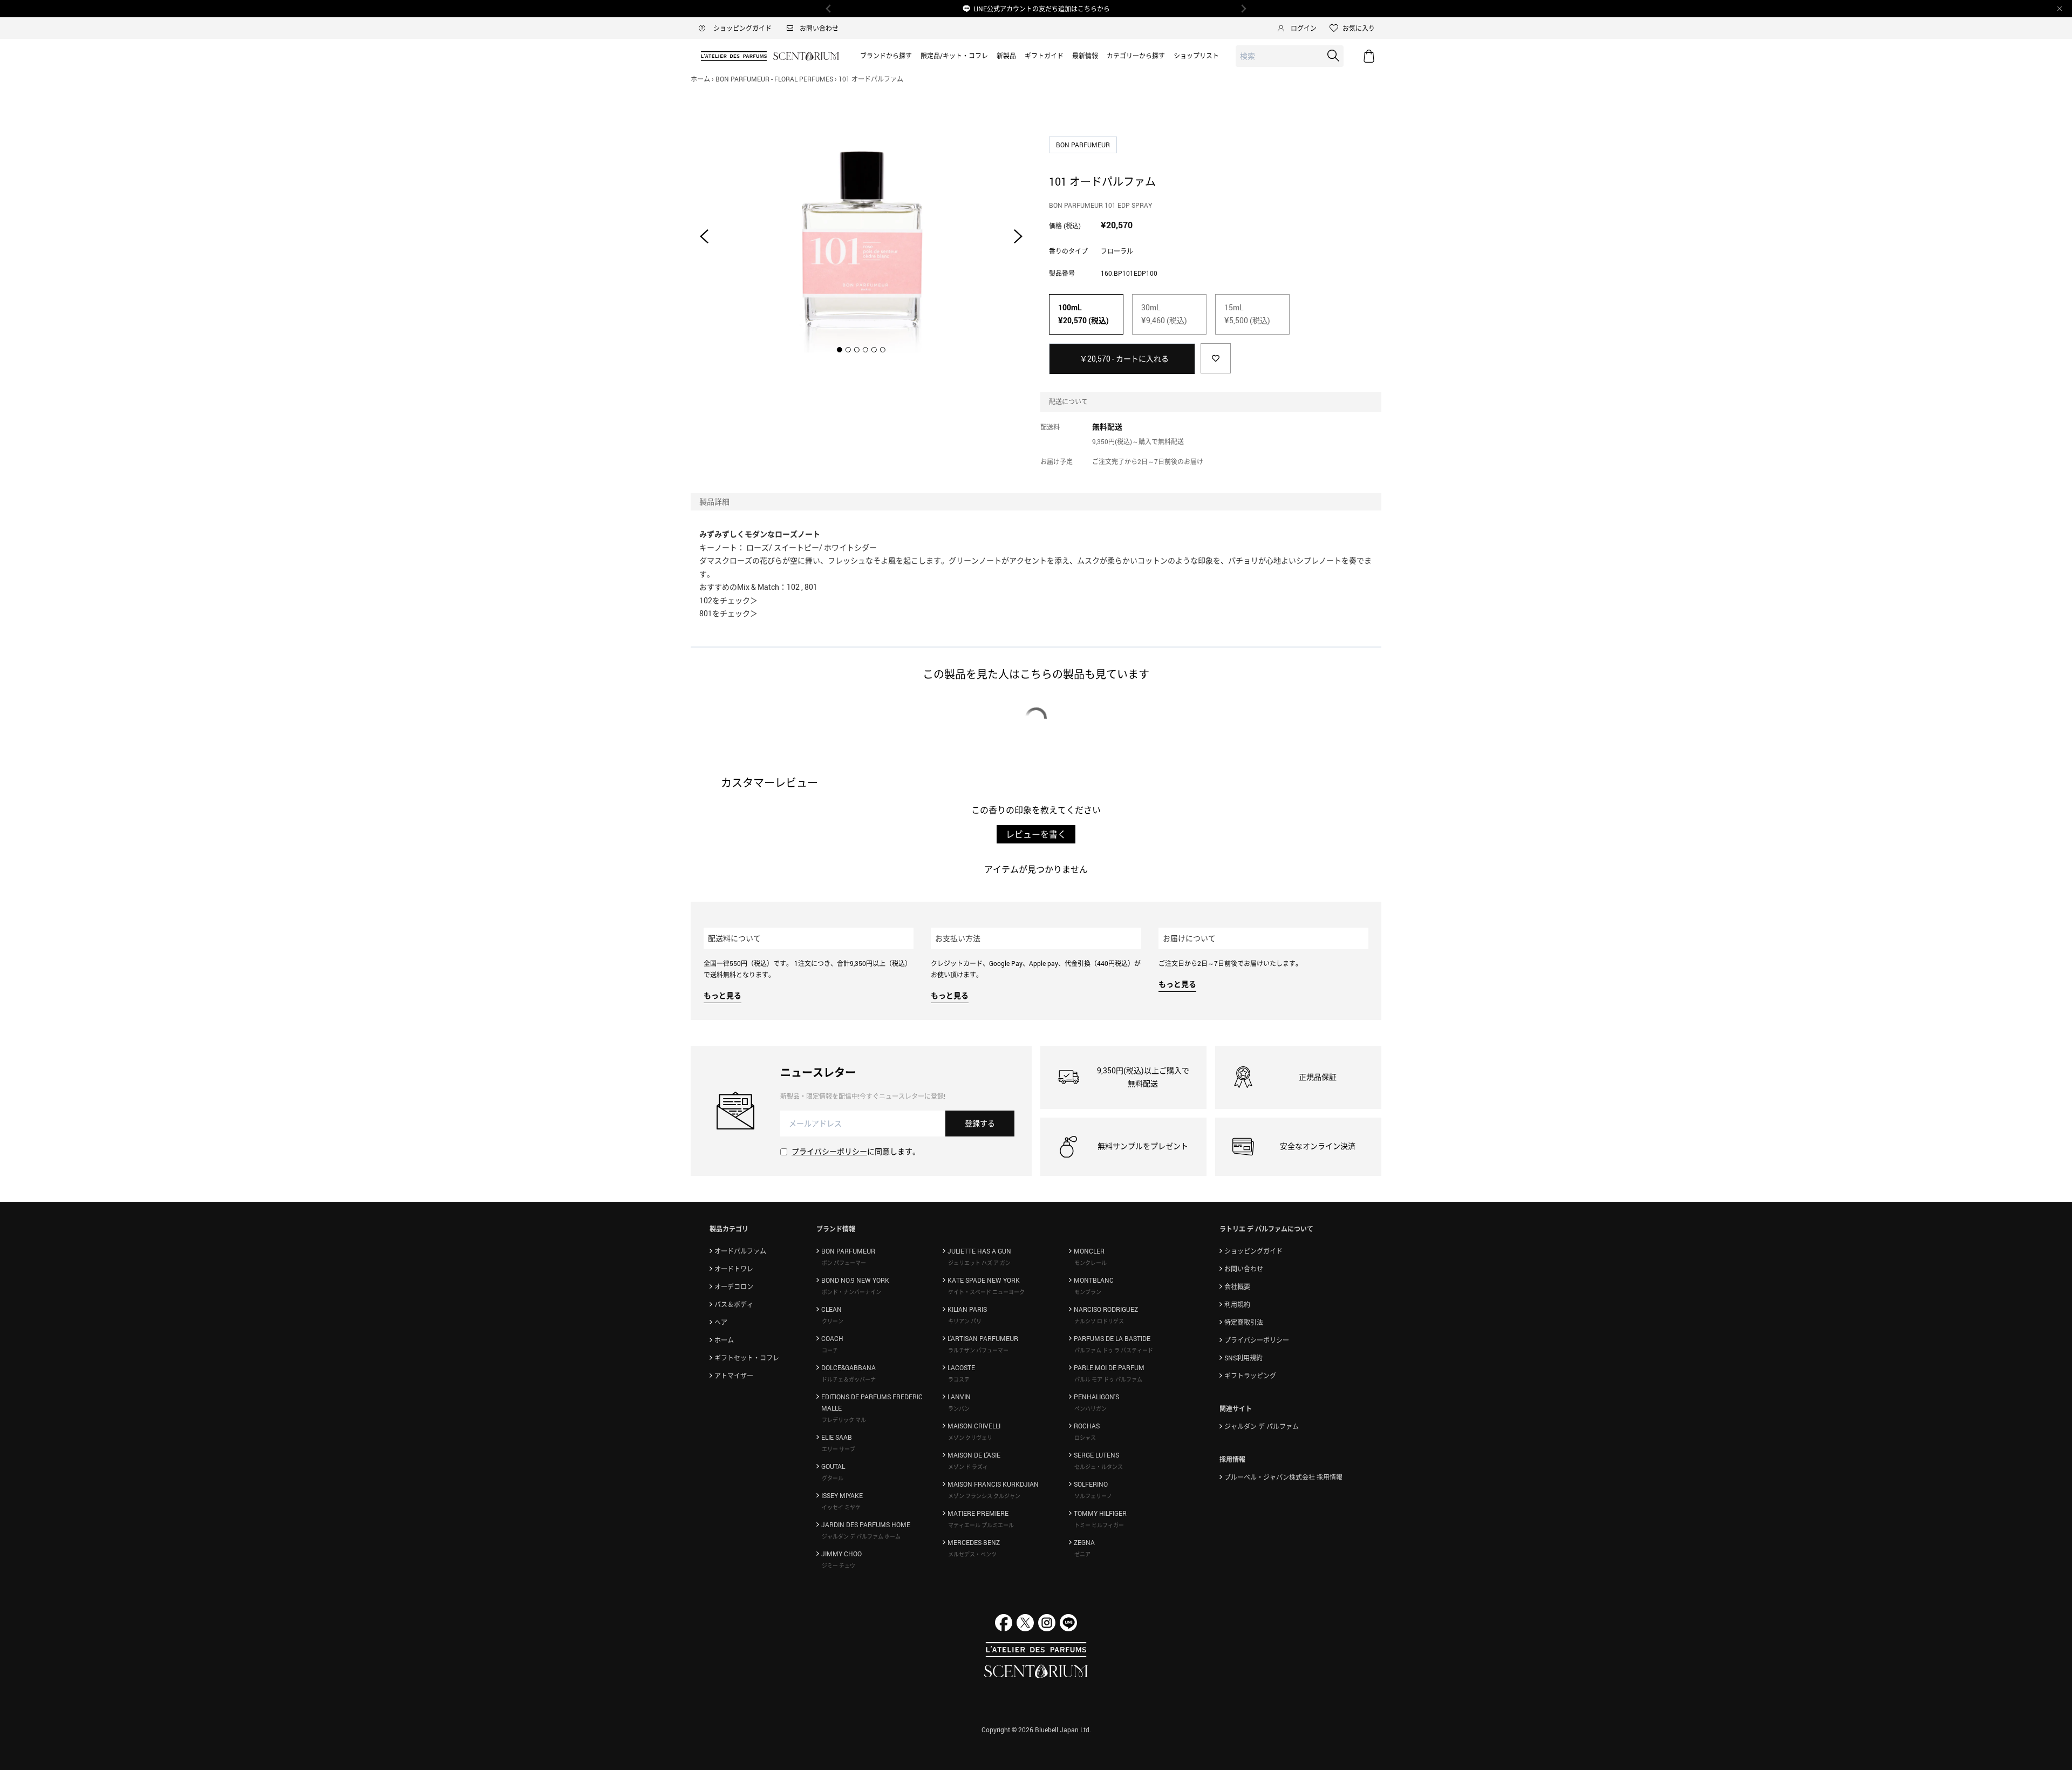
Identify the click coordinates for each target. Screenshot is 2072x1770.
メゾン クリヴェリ (970, 1438)
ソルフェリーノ (1093, 1496)
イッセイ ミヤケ (841, 1507)
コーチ (830, 1350)
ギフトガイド (1044, 56)
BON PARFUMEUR (1084, 145)
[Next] (1243, 9)
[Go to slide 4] (865, 350)
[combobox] (1290, 56)
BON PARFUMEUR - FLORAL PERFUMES (774, 79)
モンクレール (1090, 1263)
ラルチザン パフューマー (978, 1350)
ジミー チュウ (839, 1565)
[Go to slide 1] (840, 350)
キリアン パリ (965, 1321)
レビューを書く (1036, 834)
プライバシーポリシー (829, 1151)
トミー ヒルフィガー (1099, 1525)
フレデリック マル (844, 1420)
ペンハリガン (1090, 1408)
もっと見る (723, 995)
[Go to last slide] (704, 236)
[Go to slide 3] (857, 350)
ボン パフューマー (844, 1263)
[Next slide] (1018, 236)
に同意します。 (856, 1151)
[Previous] (829, 9)
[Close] (2060, 9)
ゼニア (1082, 1554)
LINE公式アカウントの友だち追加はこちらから (1042, 9)
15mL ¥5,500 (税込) (1247, 314)
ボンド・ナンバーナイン (851, 1292)
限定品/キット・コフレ (954, 56)
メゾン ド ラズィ (968, 1467)
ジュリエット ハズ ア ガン (979, 1263)
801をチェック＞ (728, 613)
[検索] (1333, 56)
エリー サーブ (839, 1449)
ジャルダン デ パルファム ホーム (861, 1536)
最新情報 (1085, 56)
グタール (833, 1478)
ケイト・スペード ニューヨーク (986, 1292)
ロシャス (1085, 1438)
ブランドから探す (886, 56)
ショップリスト (1196, 56)
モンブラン (1088, 1292)
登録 (980, 1123)
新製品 (1006, 56)
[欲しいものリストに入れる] (1216, 358)
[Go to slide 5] (874, 350)
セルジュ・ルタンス (1099, 1467)
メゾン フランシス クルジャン (984, 1496)
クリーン (833, 1321)
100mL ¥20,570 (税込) (1083, 314)
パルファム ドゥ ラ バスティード (1114, 1350)
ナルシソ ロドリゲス (1099, 1321)
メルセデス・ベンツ (972, 1554)
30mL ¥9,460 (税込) (1164, 314)
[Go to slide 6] (883, 350)
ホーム (700, 79)
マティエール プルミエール (981, 1525)
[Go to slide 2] (848, 350)
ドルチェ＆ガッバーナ (849, 1379)
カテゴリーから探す (1136, 56)
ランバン (959, 1408)
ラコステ (959, 1379)
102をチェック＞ (728, 600)
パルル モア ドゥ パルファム (1108, 1379)
